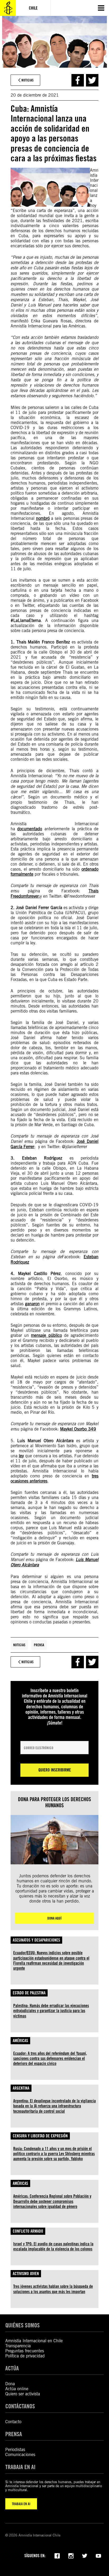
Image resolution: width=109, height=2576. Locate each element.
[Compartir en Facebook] (78, 80)
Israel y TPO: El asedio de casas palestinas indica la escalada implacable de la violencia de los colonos (53, 2246)
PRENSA (14, 2434)
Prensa (39, 1645)
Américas (20, 2041)
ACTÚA (12, 2368)
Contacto (13, 2422)
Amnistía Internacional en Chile (34, 2341)
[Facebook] (57, 2555)
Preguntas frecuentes (25, 2351)
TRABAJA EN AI (21, 2504)
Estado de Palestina (29, 1993)
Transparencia (18, 2346)
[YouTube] (98, 2555)
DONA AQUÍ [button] (54, 1918)
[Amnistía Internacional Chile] (8, 8)
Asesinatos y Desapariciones (36, 1940)
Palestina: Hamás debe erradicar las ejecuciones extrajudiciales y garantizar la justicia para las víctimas (51, 2011)
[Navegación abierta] (101, 8)
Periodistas (15, 2450)
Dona (10, 2384)
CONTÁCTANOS (20, 2406)
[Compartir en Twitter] (92, 80)
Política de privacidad (25, 2356)
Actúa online (17, 2389)
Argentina (21, 2088)
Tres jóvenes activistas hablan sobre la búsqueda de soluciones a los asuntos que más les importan (53, 2289)
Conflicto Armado (28, 2231)
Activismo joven (26, 2274)
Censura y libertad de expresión (40, 2136)
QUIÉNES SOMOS (22, 2325)
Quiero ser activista (23, 2394)
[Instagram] (71, 2555)
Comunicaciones (20, 2455)
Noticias (19, 1645)
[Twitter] (85, 2555)
